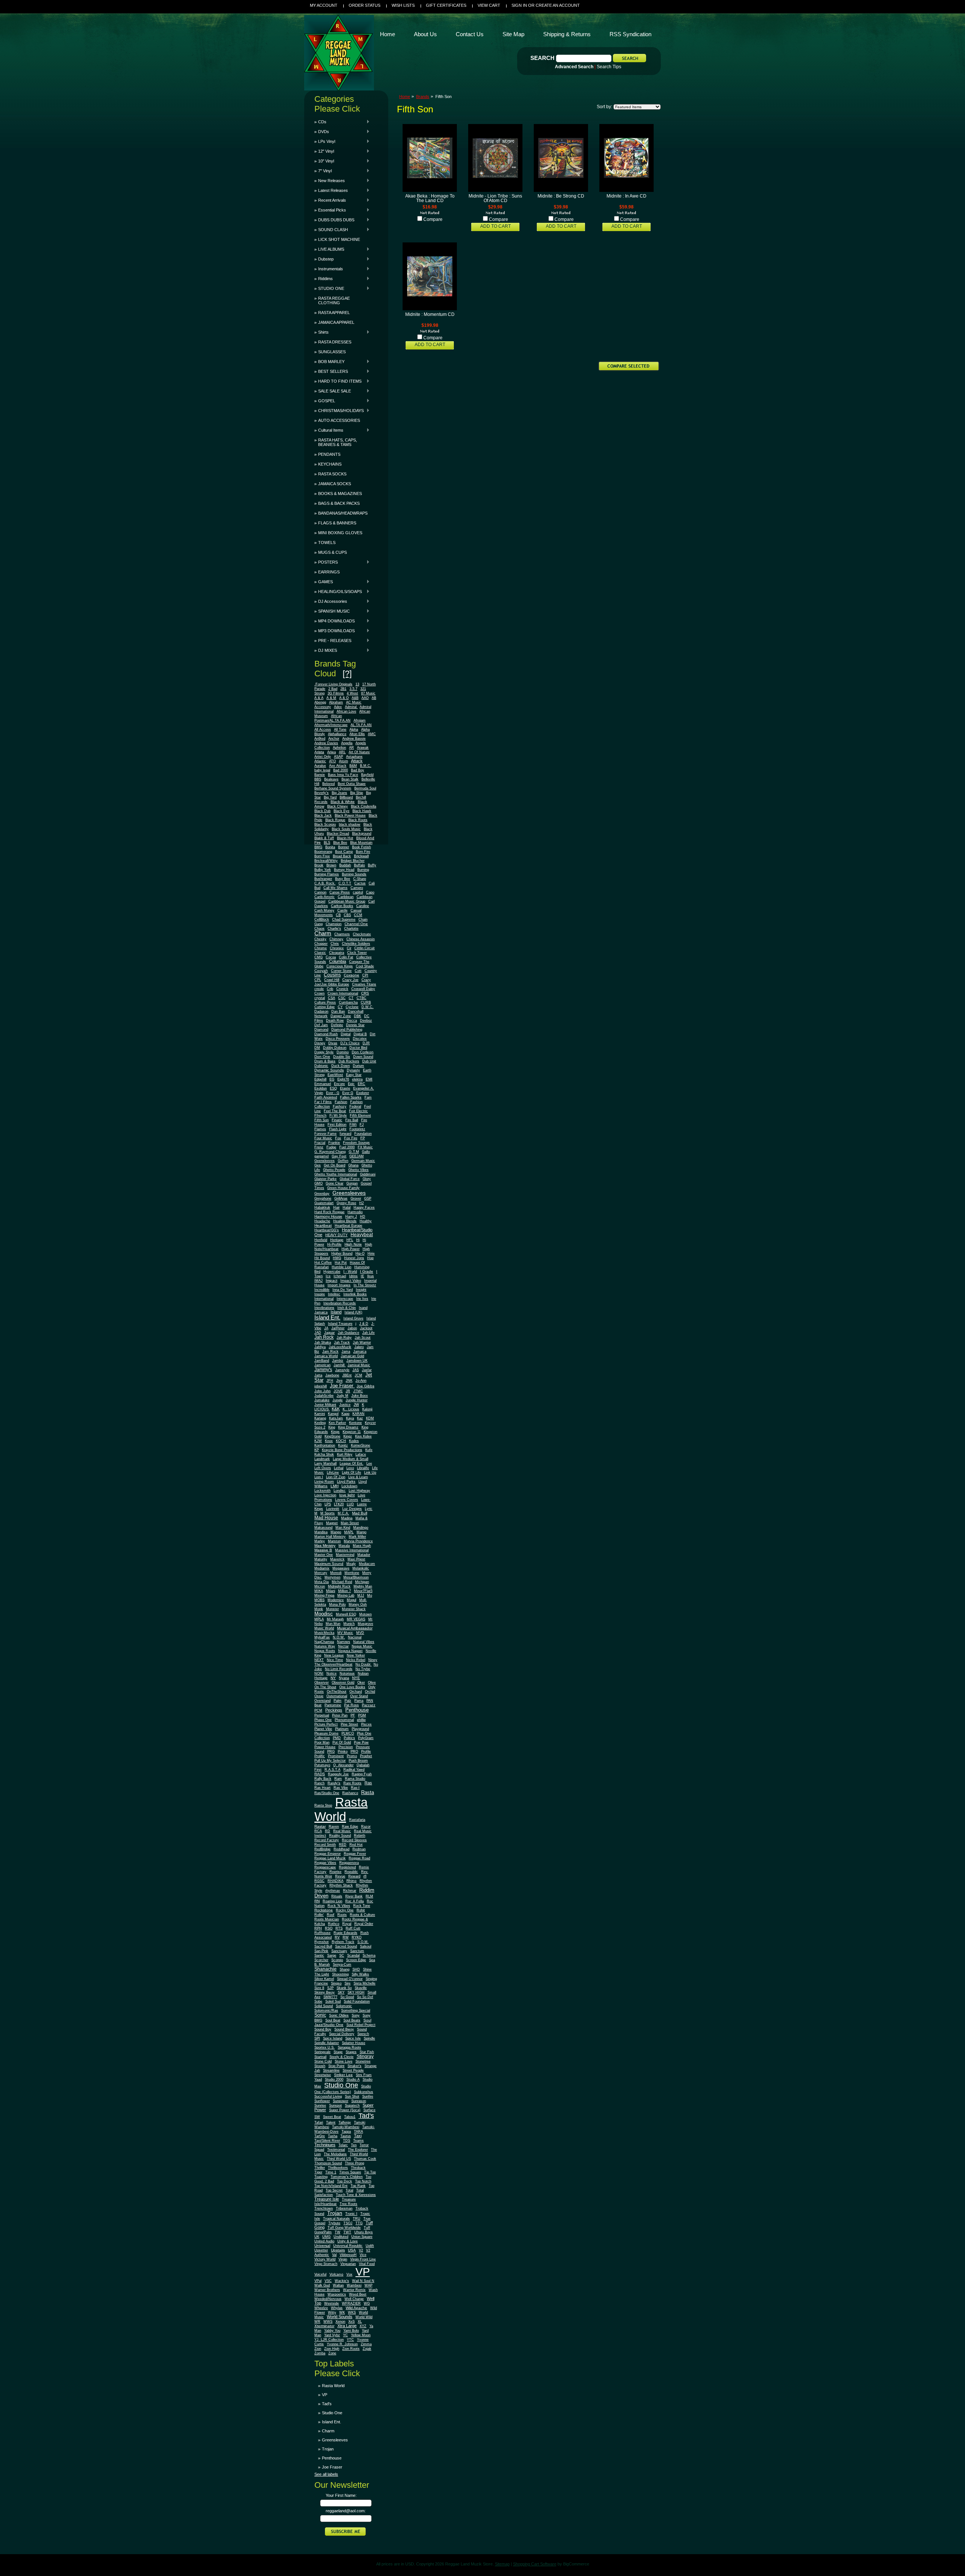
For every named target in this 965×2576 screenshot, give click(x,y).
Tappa (346, 2132)
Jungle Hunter (357, 1400)
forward (345, 1134)
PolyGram (366, 1738)
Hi (358, 1240)
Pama (359, 1701)
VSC (328, 2281)
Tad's (366, 2116)
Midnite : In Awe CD (626, 196)
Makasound (323, 1528)
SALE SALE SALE (333, 391)
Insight (361, 1290)
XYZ (363, 2326)
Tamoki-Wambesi (346, 2127)
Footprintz (357, 1129)
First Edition (337, 1125)
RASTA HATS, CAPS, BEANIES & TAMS (338, 442)
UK (317, 2237)
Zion (318, 2349)
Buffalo (359, 865)
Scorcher (321, 1960)
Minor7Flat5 (363, 1591)
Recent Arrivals (330, 200)
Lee (369, 1463)
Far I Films (323, 1102)
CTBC (361, 998)
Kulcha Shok (324, 1454)
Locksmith (322, 1491)
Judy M (342, 1396)
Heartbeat (323, 1225)
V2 (361, 2250)
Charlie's (334, 929)
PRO (354, 1752)
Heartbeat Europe (348, 1226)
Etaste (345, 1088)
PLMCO (348, 1733)
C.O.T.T (345, 883)
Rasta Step (323, 1805)
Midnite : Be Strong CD (561, 196)
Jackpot (366, 1328)
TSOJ (348, 2223)
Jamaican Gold (352, 1356)
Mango (336, 1532)
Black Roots (358, 820)
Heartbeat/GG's (327, 1230)
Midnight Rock (339, 1586)
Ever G (348, 1093)
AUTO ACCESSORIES (339, 420)
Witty (332, 2312)
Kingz (348, 1436)
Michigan (362, 1582)
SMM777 (330, 1997)
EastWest (335, 1075)
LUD (350, 1504)
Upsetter (321, 2250)
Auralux (320, 766)
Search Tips (609, 67)
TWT (347, 2232)
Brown (331, 865)
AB (374, 698)
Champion (334, 924)
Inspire (320, 1294)
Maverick (337, 1559)
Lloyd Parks (346, 1482)
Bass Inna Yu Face (343, 775)
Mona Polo (337, 1604)
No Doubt (364, 1664)
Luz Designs (352, 1509)
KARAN (358, 1414)
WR (317, 2322)
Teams (358, 2141)
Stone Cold (323, 2061)
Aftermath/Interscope (331, 725)
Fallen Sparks (351, 1097)
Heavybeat (362, 1235)
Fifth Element (360, 1116)
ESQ (333, 1088)
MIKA (319, 1591)
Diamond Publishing (347, 1030)
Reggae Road (359, 1858)
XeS (352, 2322)
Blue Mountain (361, 843)
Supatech (352, 2106)
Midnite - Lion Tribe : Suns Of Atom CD (495, 198)
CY (340, 1007)
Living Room (324, 1482)
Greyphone (323, 1198)
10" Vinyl (324, 161)
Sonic (320, 2015)
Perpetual (322, 1715)
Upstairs (338, 2250)
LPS (328, 1504)
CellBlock (322, 919)
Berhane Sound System (333, 788)
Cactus (360, 883)
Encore (339, 1084)
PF (353, 1715)
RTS (339, 1928)
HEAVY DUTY (336, 1235)
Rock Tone (362, 1906)
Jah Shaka (323, 1342)
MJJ (361, 1595)
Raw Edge (350, 1827)
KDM (370, 1418)
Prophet (366, 1756)
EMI (369, 1079)
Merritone (352, 1573)
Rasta (368, 1792)
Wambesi (354, 2285)
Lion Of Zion (336, 1477)
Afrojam (360, 720)
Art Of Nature (359, 752)
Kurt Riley (345, 1454)
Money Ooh (358, 1604)
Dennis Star (355, 1025)
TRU (357, 2219)
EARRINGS (329, 572)
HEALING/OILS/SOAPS (338, 592)
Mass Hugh (362, 1546)
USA (352, 2250)
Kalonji (367, 1409)
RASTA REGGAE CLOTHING (334, 300)
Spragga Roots (349, 2047)
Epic (351, 1084)
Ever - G (333, 1093)
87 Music (368, 693)
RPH (318, 1928)
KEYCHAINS (330, 464)
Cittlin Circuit (365, 948)
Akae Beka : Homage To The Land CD (430, 198)
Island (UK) (353, 1312)
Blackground (362, 834)
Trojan (335, 2213)
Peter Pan (340, 1715)
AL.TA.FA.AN (361, 725)
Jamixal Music (359, 1365)
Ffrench (320, 1116)
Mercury (321, 1573)
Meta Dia (322, 1582)
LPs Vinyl (325, 141)
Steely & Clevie (342, 2057)
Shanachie (325, 1969)
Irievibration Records (340, 1303)
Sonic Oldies (339, 2015)
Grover (356, 1198)
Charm (323, 933)
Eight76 (343, 1079)
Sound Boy (323, 2029)
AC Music (354, 702)
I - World (350, 1272)
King (332, 1427)
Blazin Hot (345, 838)
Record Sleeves (354, 1840)
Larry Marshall (325, 1463)
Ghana (353, 1165)
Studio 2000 (334, 2079)
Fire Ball (352, 1120)
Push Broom (358, 1761)
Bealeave (331, 779)
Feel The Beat (335, 1111)
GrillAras (341, 1198)
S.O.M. (363, 1942)
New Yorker (356, 1655)
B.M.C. (366, 766)
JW (356, 1404)
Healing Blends (345, 1221)
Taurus (346, 2136)
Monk (319, 1609)
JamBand (322, 1361)
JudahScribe (324, 1396)
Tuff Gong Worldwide (344, 2228)
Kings (335, 1432)
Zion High (332, 2349)
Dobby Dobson (335, 1048)
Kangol (333, 1414)
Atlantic (320, 761)
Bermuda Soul (365, 788)
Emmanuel (323, 1084)
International (324, 1299)
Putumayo (322, 1765)
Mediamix (322, 1568)
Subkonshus (364, 2092)
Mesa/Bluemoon (356, 1577)
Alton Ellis (357, 734)
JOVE (338, 1391)
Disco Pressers (338, 1039)
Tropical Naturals (336, 2219)
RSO (329, 1928)
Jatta (318, 1375)
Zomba (320, 2353)
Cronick (342, 989)
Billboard (346, 797)
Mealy (351, 1564)
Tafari (319, 2122)
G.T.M (354, 1152)
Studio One (341, 2085)
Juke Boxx (360, 1396)
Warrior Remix (354, 2290)
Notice (332, 1673)
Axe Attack (338, 766)
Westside (332, 2303)
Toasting (321, 2177)
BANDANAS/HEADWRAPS (343, 513)
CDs (320, 122)
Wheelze (321, 2308)
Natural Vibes (364, 1642)
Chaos (319, 929)
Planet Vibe (323, 1729)
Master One (324, 1555)
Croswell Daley (363, 989)
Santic (319, 1955)
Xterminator (324, 2326)
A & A (319, 698)
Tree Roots (348, 2204)
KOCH (341, 1441)
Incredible (322, 1290)
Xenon (340, 2322)
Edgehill (320, 1079)
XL (360, 2322)
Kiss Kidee (363, 1436)
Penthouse (357, 1710)
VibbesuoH (348, 2255)
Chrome (321, 948)
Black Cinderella (364, 806)
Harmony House (328, 1216)
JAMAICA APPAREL (336, 322)
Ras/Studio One (327, 1793)
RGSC (319, 1881)
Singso (336, 1983)
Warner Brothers (327, 2290)
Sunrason (359, 2101)
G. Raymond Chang (330, 1152)
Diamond (321, 1030)
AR (352, 748)
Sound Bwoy (344, 2029)
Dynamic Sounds (329, 1070)
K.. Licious (351, 1409)
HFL (350, 1240)
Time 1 (331, 2172)
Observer (322, 1683)
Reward (354, 1876)
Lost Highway (359, 1491)
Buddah (345, 865)
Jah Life (368, 1333)
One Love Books (352, 1687)
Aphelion (339, 748)
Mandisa (321, 1532)
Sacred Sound (346, 1946)
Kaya (350, 1418)
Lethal (339, 1468)
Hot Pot (341, 1263)
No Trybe (363, 1669)
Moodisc (324, 1614)
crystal (320, 998)
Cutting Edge (325, 1007)
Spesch (363, 2034)
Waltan (338, 2285)
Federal (355, 1106)
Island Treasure (340, 1324)
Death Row (335, 1021)
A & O (344, 698)
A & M (331, 698)
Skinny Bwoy (325, 1992)
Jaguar (329, 1333)
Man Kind (343, 1528)
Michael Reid (342, 1582)
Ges (318, 1165)
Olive (372, 1683)
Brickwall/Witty (326, 861)
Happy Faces (364, 1208)
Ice (328, 1276)
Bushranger (323, 879)
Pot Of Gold (342, 1742)
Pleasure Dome (326, 1733)
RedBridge (322, 1849)
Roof (331, 1915)
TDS (347, 2141)
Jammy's (323, 1370)
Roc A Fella (355, 1901)
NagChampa (324, 1642)
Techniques (325, 2145)
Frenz (319, 1147)
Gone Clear (335, 1183)
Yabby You (332, 2331)
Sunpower (341, 2101)
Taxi (358, 2136)
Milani (331, 1591)
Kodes (354, 1441)
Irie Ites (362, 1299)
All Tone (340, 729)
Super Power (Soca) (345, 2110)
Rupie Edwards (345, 1933)
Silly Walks (360, 1974)
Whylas (337, 2308)
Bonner (344, 847)
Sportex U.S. (325, 2047)
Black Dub (322, 811)
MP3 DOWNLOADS (335, 631)
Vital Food (367, 2264)
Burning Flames (327, 874)
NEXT (319, 1660)
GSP (368, 1198)
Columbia (338, 961)
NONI (319, 1673)
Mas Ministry (325, 1545)
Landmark (322, 1459)
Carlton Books (342, 906)
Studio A (353, 2079)
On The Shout (325, 1687)
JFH (330, 1381)
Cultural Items (329, 430)
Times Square (350, 2172)
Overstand (322, 1701)
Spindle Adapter (327, 2043)
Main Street (350, 1523)
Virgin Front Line (363, 2259)
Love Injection (325, 1495)
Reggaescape (325, 1867)
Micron (320, 1586)
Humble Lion (342, 1267)
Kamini (320, 1414)
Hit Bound (322, 1258)
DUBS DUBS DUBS (334, 220)
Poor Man (322, 1742)
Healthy (366, 1221)
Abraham (336, 702)
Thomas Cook (365, 2159)
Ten (354, 2145)
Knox (329, 1441)
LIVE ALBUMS (329, 249)
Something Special (356, 2011)
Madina (347, 1518)
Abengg (320, 702)
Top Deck (345, 2181)
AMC (372, 734)
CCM (358, 915)
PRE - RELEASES (333, 641)
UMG (326, 2237)
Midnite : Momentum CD (430, 314)
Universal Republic (348, 2246)
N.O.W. (339, 1637)
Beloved (329, 784)
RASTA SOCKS (332, 474)
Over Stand (359, 1696)
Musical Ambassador (355, 1628)
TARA (358, 2132)
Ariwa (332, 752)
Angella (347, 743)
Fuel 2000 (347, 1147)
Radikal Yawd (354, 1770)
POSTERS (326, 562)
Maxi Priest (356, 1559)
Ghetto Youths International (336, 1174)
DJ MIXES (326, 650)
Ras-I (355, 1788)
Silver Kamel (324, 1979)
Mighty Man (363, 1586)
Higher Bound (342, 1254)
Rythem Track (343, 1942)
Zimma (366, 2344)
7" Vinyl (323, 171)
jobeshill (321, 1386)
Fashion (341, 1102)
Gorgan (352, 1183)
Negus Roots (325, 1651)
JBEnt (347, 1375)
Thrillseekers (338, 2168)
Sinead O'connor (350, 1979)
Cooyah (321, 971)
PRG (331, 1752)
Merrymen (332, 1577)
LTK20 (339, 1504)
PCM (318, 1710)
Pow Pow (361, 1742)
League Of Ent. (352, 1463)
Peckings (334, 1710)
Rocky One (345, 1910)
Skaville (361, 1988)
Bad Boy (358, 770)
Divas (333, 1043)
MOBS (319, 1600)
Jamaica (360, 1352)
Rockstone (324, 1910)
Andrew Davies (326, 743)
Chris (335, 944)
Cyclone (352, 1007)
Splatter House (354, 2043)
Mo (370, 1595)
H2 (361, 1203)
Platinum (342, 1729)
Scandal (353, 1955)
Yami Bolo (351, 2331)
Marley (320, 1541)
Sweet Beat (332, 2117)
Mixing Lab (346, 1595)
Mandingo (361, 1528)
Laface (361, 1454)
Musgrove (365, 1624)
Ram (338, 1779)
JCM (358, 1375)
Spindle (369, 2038)
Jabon (352, 1328)
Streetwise (323, 2075)
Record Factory (327, 1840)
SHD (356, 1969)
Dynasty (353, 1070)
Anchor (334, 739)
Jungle (338, 1400)
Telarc (343, 2145)
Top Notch (363, 2181)
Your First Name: (341, 2495)
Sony (356, 2015)
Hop (370, 1258)
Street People (353, 2070)
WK (342, 2312)
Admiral (351, 707)
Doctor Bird (358, 1048)
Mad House (326, 1518)
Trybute (334, 2223)
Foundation (363, 1134)
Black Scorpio (325, 824)
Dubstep (324, 259)
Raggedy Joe (338, 1774)
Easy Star (354, 1075)
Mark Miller (357, 1537)
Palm (338, 1701)
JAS (356, 1370)
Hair (336, 1208)
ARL (342, 752)
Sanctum (357, 1951)
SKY (341, 1992)
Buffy (372, 865)
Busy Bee (343, 879)
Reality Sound (340, 1836)
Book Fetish (361, 847)
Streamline (331, 2070)
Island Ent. (327, 1317)
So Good (347, 1997)
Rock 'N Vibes (339, 1906)
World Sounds (340, 2317)
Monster (332, 1609)
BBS (318, 779)
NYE (356, 1678)
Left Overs (323, 1468)
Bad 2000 (341, 770)
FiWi (353, 1125)
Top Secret (334, 2190)
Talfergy (345, 2122)
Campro (357, 888)
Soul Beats (352, 2020)
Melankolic (361, 1568)
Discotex (360, 1039)
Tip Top (370, 2172)
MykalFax (322, 1637)
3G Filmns (336, 693)
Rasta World (341, 1809)
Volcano (336, 2274)
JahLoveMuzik (340, 1347)
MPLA (319, 1619)
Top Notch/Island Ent (331, 2186)
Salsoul (366, 1946)
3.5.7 (353, 689)
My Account (324, 5)
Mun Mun (333, 1624)
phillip (361, 1720)
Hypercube (332, 1272)
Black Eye (342, 811)
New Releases (330, 181)
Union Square (362, 2237)
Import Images (339, 1285)
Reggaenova (349, 1863)
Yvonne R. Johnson (342, 2344)
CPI (365, 975)
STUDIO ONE (329, 288)
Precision (346, 1747)
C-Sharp (360, 879)
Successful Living (328, 2096)
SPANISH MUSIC (332, 611)
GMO (319, 1183)
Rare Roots (352, 1783)
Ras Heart (322, 1788)
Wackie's (342, 2281)
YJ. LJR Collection (329, 2340)
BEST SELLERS (331, 371)
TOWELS (327, 542)
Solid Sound (324, 2006)
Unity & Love (348, 2241)
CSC (342, 998)
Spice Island (333, 2038)
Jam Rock (330, 1352)
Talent (331, 2122)
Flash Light (338, 1129)
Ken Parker (337, 1423)
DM (317, 1048)
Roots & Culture (362, 1915)
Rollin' (319, 1915)
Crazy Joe (350, 980)
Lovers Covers (347, 1500)
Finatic (337, 1120)
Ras (368, 1783)
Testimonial (336, 2150)
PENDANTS (329, 454)
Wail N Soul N (363, 2281)
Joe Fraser (342, 1386)
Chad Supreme (344, 919)
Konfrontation (325, 1445)
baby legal (322, 770)
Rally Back (323, 1779)
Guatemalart (324, 1203)
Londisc (340, 1491)
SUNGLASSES (332, 352)
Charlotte (351, 929)
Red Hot (356, 1845)
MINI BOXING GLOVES (340, 533)
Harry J (351, 1217)
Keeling (320, 1423)
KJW (318, 1441)
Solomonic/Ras (326, 2011)
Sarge (332, 1955)
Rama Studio (355, 1779)
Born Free (322, 856)
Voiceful (320, 2274)
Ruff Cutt (353, 1928)
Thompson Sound (328, 2163)
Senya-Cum (342, 1965)
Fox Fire (351, 1138)
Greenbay (322, 1194)
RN (317, 1901)
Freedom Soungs (356, 1143)
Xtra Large (347, 2326)
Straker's (355, 2066)
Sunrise (320, 2106)
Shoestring (340, 1974)
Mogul (352, 1600)
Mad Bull (360, 1513)
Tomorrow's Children (347, 2177)
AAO (365, 698)
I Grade (367, 1271)
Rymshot (322, 1942)
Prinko (343, 1752)
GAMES (324, 582)
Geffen (343, 1161)
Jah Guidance (348, 1333)
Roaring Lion (332, 1901)
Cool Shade (365, 966)
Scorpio (337, 1960)
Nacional (355, 1637)
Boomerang (323, 852)
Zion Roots (351, 2349)
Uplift (370, 2246)
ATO (332, 761)
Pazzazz (369, 1705)
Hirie (371, 1254)
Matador (364, 1555)
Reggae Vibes (325, 1863)
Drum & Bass (325, 1061)
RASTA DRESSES (335, 342)
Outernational (337, 1696)
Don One (322, 1057)
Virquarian (348, 2264)
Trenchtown (324, 2208)
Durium (358, 1066)
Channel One (356, 924)
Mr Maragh (335, 1619)
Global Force (350, 1179)
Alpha (354, 729)
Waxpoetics (337, 2294)
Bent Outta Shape (352, 784)
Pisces (366, 1724)
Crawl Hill (332, 980)
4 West (352, 693)
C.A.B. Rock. (325, 883)
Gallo (366, 1152)
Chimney (336, 939)
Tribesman (344, 2208)
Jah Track (342, 1342)
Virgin (343, 2259)
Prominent (336, 1756)
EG (332, 1079)
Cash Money (324, 910)
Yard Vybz (332, 2335)
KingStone (332, 1436)
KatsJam (336, 1418)
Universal (322, 2246)
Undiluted (341, 2237)
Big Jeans (339, 793)
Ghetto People (334, 1170)
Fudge (331, 1147)
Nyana (344, 1678)
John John (322, 1391)
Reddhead (342, 1849)
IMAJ (319, 1281)
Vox (349, 2274)
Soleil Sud (333, 2001)
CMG (319, 957)
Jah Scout (363, 1338)
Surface (369, 2110)
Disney (320, 1043)
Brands (423, 97)
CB (338, 915)
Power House (325, 1747)
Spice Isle (353, 2038)
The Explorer (358, 2150)
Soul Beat (333, 2020)
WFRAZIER (351, 2303)
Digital (346, 1034)
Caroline (363, 906)
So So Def (365, 1997)
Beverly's (322, 793)
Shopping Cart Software (535, 2564)
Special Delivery (342, 2034)
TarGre (320, 2136)
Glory (367, 1179)
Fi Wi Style (338, 1116)
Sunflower (322, 2101)
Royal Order (364, 1924)
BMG (318, 847)
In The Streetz (365, 1285)
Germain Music (363, 1161)
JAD (318, 1333)
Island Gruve (353, 1318)
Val (334, 2255)
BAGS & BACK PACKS (339, 503)
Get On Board (335, 1165)
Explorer (363, 1093)
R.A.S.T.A (332, 1770)
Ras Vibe (341, 1788)
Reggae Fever (355, 1854)
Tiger (318, 2172)
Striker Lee (343, 2075)
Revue (340, 1876)
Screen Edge (356, 1960)
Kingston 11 (352, 1432)
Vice (363, 2255)
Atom (343, 761)
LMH (335, 1486)
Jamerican (322, 1365)
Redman (359, 1849)
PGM (362, 1715)
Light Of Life (352, 1473)
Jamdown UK (357, 1361)
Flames (320, 1129)
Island (336, 1312)
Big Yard (330, 797)
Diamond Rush (326, 1034)
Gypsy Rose (346, 1203)
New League (334, 1655)
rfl (365, 1876)
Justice (345, 1405)
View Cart (489, 5)
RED (343, 1845)
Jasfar (367, 1370)
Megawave (341, 1568)
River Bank (354, 1896)
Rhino (352, 1881)
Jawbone (332, 1375)
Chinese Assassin (361, 939)
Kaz (360, 1418)
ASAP (339, 757)
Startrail (320, 2057)
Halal (347, 1208)
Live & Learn (358, 1477)
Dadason (321, 1011)
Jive (339, 1381)
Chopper (321, 944)
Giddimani (368, 1174)
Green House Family (343, 1188)
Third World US (339, 2159)
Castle (342, 910)
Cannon (320, 892)
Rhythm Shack (341, 1885)
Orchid (370, 1692)
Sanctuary (339, 1951)
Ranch (319, 1783)
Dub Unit (369, 1061)
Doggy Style (324, 1052)
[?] (347, 673)
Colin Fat (346, 957)
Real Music (342, 1831)
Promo (352, 1756)
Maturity (321, 1559)
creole (319, 989)
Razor (366, 1827)
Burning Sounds (354, 874)
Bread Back (342, 856)
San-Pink (321, 1951)
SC (342, 1955)
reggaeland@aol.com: (346, 2511)
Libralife (363, 1468)
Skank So (344, 1988)
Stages (351, 2052)
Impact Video (351, 1281)
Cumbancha (348, 1002)
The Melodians (335, 2154)
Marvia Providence (358, 1541)
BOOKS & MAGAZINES (340, 493)
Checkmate (362, 934)
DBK (358, 1016)
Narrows (344, 1642)
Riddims (324, 279)
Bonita (330, 847)
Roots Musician (327, 1919)
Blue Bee (340, 843)
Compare (433, 219)
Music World (324, 1628)
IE (362, 1276)
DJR (366, 1043)
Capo (370, 892)
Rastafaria (357, 1820)
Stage (338, 2052)
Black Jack (323, 815)
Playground (360, 1729)
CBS (347, 915)
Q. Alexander (343, 1765)
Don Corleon (363, 1052)
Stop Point (336, 2066)
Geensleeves (325, 1161)
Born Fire (363, 852)
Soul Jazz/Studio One (343, 2022)
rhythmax (333, 1891)
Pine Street (349, 1724)
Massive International (352, 1550)
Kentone (355, 1423)
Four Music (323, 1138)
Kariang (320, 1418)
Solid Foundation (357, 2001)
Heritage (337, 1240)
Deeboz (366, 1021)
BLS (327, 843)
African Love (346, 711)
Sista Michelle (365, 1983)
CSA (332, 998)
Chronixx (337, 948)
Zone (332, 2353)
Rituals (337, 1896)
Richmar (350, 1891)
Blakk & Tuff (324, 838)
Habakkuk (322, 1208)
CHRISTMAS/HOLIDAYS (339, 411)
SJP (330, 1988)
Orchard (356, 1692)
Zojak (367, 2349)
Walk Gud (322, 2285)
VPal (318, 2281)
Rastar (320, 1826)
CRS (365, 993)
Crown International (343, 993)
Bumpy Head (344, 870)
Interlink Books (355, 1294)
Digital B (360, 1034)
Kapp (345, 1414)
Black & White (343, 802)
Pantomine (333, 1705)
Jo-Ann (361, 1381)
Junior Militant (325, 1405)
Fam (368, 1097)
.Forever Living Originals (333, 684)
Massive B (323, 1550)
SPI (317, 2038)
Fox (338, 1138)
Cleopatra (337, 953)
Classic (320, 953)
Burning (363, 870)
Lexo (350, 1468)
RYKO (357, 1937)
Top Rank (358, 2186)
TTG (359, 2223)
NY (333, 1678)
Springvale (322, 2052)
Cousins (332, 975)
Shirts (322, 332)
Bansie (320, 775)
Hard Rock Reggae (329, 1212)
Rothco (334, 1924)
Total (349, 2190)
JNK (349, 1381)
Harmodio (355, 1212)
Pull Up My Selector (330, 1761)
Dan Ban (338, 1011)
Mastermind (345, 1555)
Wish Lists (403, 5)
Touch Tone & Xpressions (356, 2195)
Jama (346, 1352)
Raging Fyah (362, 1774)
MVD (360, 1633)
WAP (368, 2285)
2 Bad (333, 689)
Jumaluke (322, 1400)
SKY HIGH (356, 1992)
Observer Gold (343, 1683)
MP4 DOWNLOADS (335, 621)
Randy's (334, 1783)
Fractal (320, 1143)
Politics (349, 1738)
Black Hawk (362, 811)
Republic (351, 1872)
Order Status (365, 5)
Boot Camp (344, 852)
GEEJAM (357, 1156)
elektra (357, 1079)
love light (347, 1495)
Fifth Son (322, 1120)
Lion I (319, 1477)
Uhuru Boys (364, 2232)
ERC (361, 1084)
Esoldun (321, 1088)
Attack (357, 761)
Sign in (519, 5)
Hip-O (360, 1254)
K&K (336, 1409)
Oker (361, 1683)
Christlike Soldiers (356, 944)
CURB (366, 1002)
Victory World (325, 2259)
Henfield (321, 1240)
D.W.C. (368, 1007)
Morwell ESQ (346, 1614)
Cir (349, 948)
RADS (320, 1774)
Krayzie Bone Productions (342, 1450)
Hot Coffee (323, 1263)
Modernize (336, 1600)
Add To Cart (496, 226)
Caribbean (346, 897)
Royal (347, 1924)
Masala (344, 1546)
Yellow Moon (361, 2335)
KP (317, 1450)
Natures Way (325, 1646)
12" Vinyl (324, 151)
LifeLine (333, 1473)
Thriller (320, 2168)
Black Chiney (338, 806)
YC (345, 2335)
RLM (369, 1896)
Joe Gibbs (365, 1386)
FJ (362, 1125)
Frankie (334, 1143)
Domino (343, 1052)
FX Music (365, 1147)
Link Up (370, 1473)
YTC (350, 2340)
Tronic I (351, 2214)
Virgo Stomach (326, 2264)
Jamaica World (326, 1356)
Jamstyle (342, 1370)
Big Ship (357, 793)
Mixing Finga (324, 1595)
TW (338, 2232)
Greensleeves (349, 1193)
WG (367, 2303)
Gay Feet (339, 1156)
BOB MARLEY (329, 362)
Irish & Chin (347, 1308)
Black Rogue (335, 820)
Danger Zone (341, 1016)
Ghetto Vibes (358, 1170)
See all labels (326, 2474)
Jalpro (359, 1347)
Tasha (333, 2136)
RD (328, 1831)
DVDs (322, 132)
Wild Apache (356, 2308)
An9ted (320, 739)
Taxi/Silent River (327, 2141)
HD (363, 1217)
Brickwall (361, 856)
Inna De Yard (343, 1290)
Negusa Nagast (350, 1651)
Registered (347, 1867)
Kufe (369, 1450)
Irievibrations (324, 1308)
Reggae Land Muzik (330, 1858)
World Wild (364, 2317)
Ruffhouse (322, 1933)
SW (317, 2117)
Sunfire (368, 2096)
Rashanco (350, 1793)
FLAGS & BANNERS (337, 523)
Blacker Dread (338, 834)
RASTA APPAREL (334, 313)
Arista (319, 752)
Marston (334, 1541)
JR (348, 1391)
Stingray (365, 2056)
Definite (337, 1025)
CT (351, 998)
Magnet (332, 1523)
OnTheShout (337, 1692)
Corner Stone (341, 971)
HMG (337, 1258)
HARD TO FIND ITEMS (338, 381)
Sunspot (335, 2106)
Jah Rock (324, 1337)
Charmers (342, 934)
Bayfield (367, 775)
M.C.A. (343, 1513)
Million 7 (345, 1591)
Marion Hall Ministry (330, 1537)
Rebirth (360, 1836)
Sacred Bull (323, 1946)
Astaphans (354, 757)
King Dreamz (348, 1427)
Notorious (347, 1673)
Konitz (343, 1445)
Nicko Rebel (356, 1660)
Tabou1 (350, 2117)
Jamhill (340, 1365)
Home (405, 97)
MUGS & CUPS (332, 552)
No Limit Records (339, 1669)
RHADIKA (335, 1881)
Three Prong (355, 2163)
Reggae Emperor (328, 1854)
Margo (361, 1532)
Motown (365, 1614)
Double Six (342, 1057)
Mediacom (367, 1564)
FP (363, 1138)
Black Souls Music (346, 829)
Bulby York (323, 870)
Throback (358, 2168)
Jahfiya (320, 1347)
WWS (328, 2322)
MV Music (345, 1633)
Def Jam (321, 1025)
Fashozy (340, 1106)
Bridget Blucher (353, 861)
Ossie (319, 1696)
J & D (364, 1324)
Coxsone (352, 975)
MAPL (349, 1532)
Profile (366, 1752)
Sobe (318, 2001)
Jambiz (338, 1361)
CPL (318, 980)
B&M (353, 766)
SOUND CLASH (331, 230)
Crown (319, 993)
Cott (358, 971)
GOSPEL (325, 401)
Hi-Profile (334, 1244)
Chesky (320, 939)
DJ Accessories (331, 601)
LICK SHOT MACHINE (339, 239)
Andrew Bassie (354, 739)
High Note (353, 1244)
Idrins (353, 1276)
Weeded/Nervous (328, 2299)
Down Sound (363, 1057)
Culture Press (325, 1002)
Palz (348, 1701)
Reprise (335, 1872)
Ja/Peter (338, 1328)
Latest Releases (331, 190)
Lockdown (349, 1486)
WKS (352, 2312)
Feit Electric (358, 1111)
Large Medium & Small (351, 1459)
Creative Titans (364, 984)
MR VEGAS (356, 1619)
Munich (349, 1624)
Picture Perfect (326, 1724)
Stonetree (363, 2061)
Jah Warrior (362, 1342)
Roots (342, 1915)
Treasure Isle (327, 2199)
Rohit (361, 1910)
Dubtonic (321, 1066)
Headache (322, 1221)
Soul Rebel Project (361, 2025)
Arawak (363, 748)
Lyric (369, 1509)
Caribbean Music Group (347, 901)
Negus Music (362, 1646)
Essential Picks (330, 210)
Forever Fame (325, 1134)
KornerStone (361, 1445)
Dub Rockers (349, 1061)
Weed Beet (358, 2294)
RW (346, 1937)
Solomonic (344, 2006)
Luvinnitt (333, 1509)
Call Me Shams (335, 888)
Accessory (323, 707)
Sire (348, 1983)
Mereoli (336, 1573)
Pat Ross (352, 1705)
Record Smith (325, 1845)
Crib (330, 989)
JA (326, 1328)
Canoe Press (340, 892)
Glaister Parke (325, 1179)
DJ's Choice (350, 1043)
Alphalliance (337, 734)
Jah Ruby (344, 1338)
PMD (337, 1738)
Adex (338, 707)
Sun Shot (352, 2096)
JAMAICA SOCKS (335, 484)
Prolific (320, 1756)
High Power (351, 1249)
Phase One (323, 1720)
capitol (358, 892)
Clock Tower (357, 953)
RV (337, 1937)
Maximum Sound (329, 1564)
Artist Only (323, 757)
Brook (319, 865)
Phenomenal (344, 1720)
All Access (323, 729)
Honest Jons (354, 1258)
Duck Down (341, 1066)
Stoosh (320, 2066)
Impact (332, 1280)
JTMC (358, 1391)
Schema (369, 1955)
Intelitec (334, 1294)
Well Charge (354, 2299)
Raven (334, 1827)
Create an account (558, 5)
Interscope (345, 1299)
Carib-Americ (325, 897)
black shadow (350, 824)
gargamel (322, 1156)
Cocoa (331, 957)
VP (363, 2272)
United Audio (324, 2241)
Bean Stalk (350, 779)
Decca (352, 1021)
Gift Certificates (446, 5)
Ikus (371, 1276)
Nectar (343, 1646)
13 (357, 684)
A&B (355, 698)
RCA (318, 1831)
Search (542, 58)
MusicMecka (324, 1633)
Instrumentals (329, 269)
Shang (345, 1969)
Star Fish (367, 2052)
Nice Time (335, 1660)
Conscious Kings (340, 966)
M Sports (328, 1513)
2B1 (343, 689)
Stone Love (344, 2061)
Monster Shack (354, 1609)
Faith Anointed (326, 1097)
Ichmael (340, 1276)
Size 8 (319, 1988)
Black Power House (350, 815)
